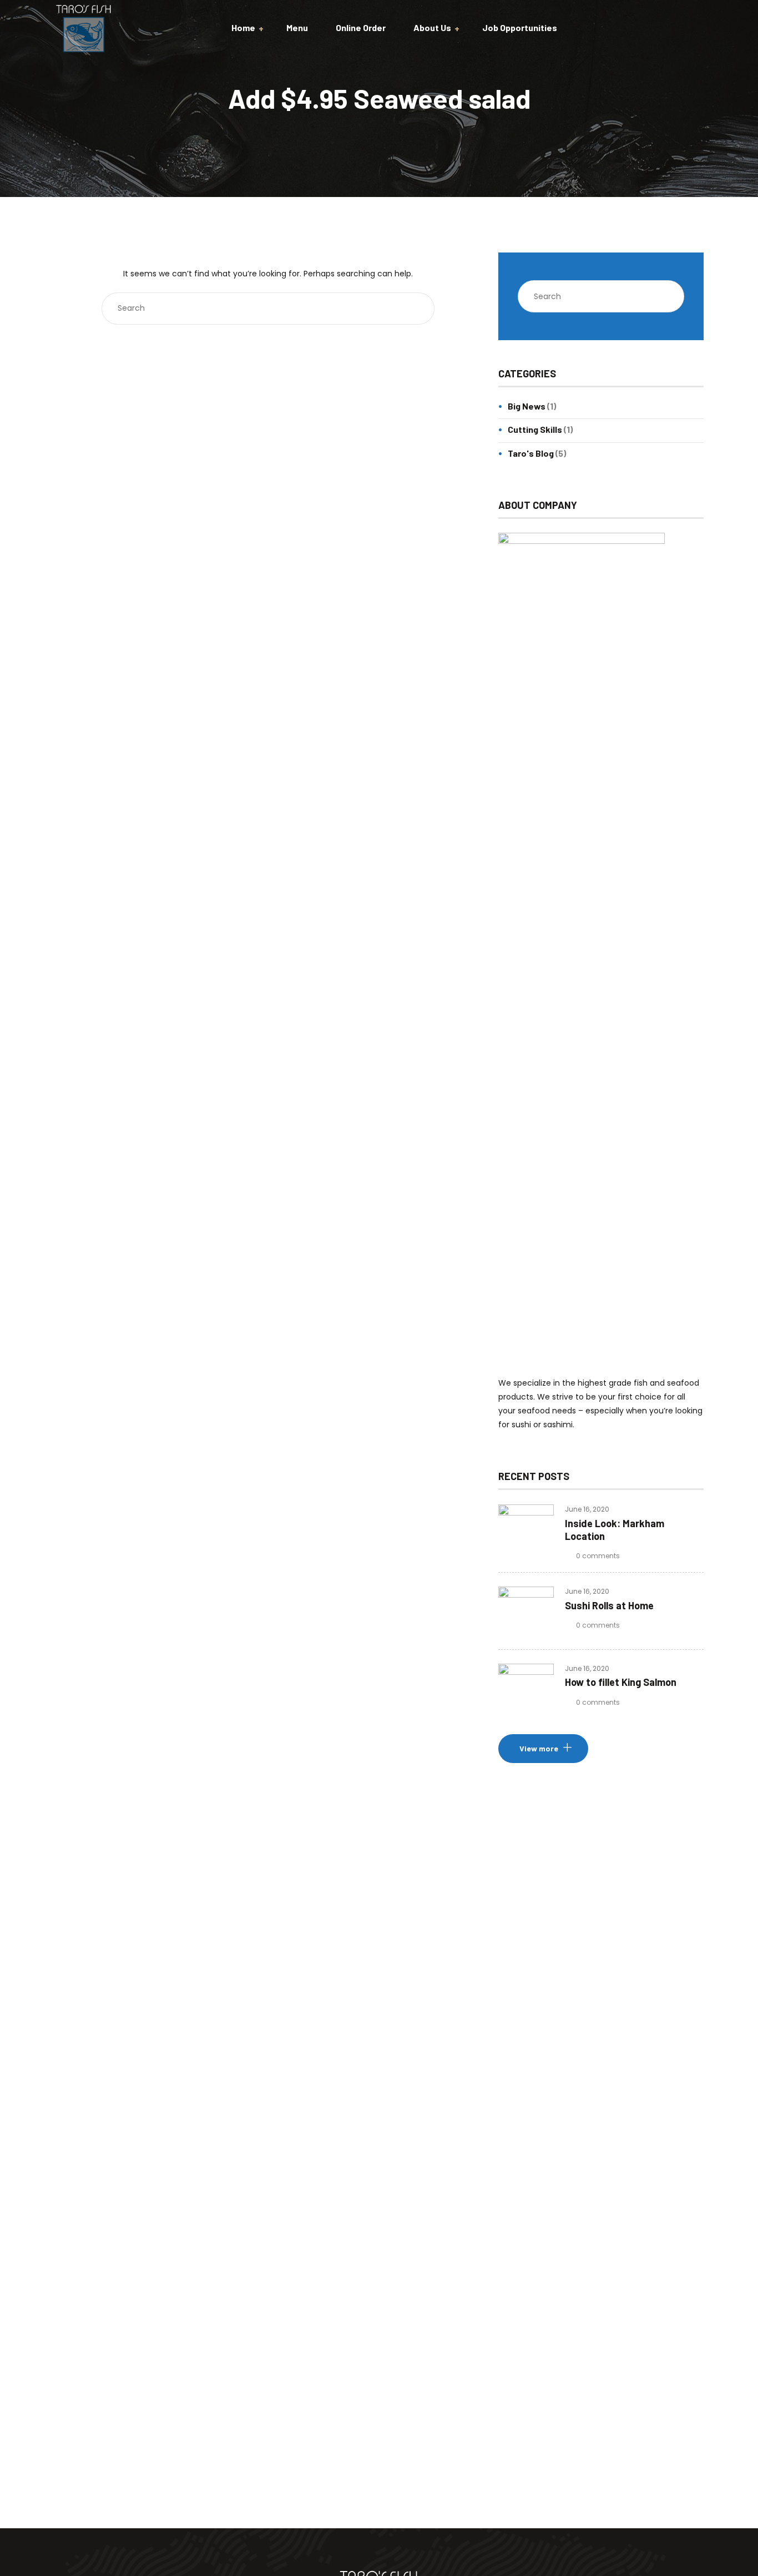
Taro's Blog (531, 453)
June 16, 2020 (587, 1509)
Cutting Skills (535, 429)
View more (539, 1748)
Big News (527, 406)
